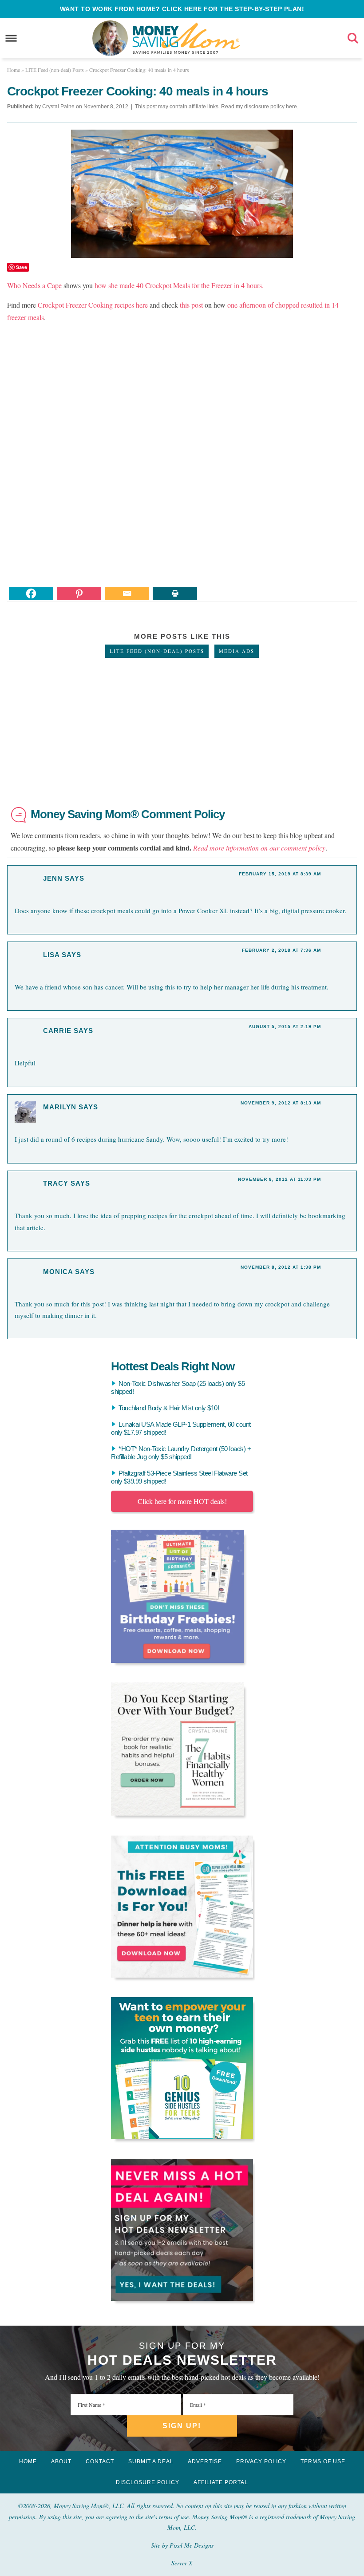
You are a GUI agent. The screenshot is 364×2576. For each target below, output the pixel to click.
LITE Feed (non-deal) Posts (157, 651)
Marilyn (60, 1107)
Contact (100, 2461)
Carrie (57, 1031)
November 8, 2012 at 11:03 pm (279, 1179)
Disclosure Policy (148, 2482)
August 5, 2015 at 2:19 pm (285, 1027)
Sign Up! (182, 2426)
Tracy (56, 1183)
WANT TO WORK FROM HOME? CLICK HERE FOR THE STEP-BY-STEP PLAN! (182, 9)
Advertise (205, 2461)
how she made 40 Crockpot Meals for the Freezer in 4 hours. (179, 285)
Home (28, 2461)
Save (22, 267)
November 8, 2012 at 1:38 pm (281, 1267)
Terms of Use (323, 2461)
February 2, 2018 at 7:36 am (281, 950)
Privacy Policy (261, 2461)
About (61, 2461)
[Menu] (11, 38)
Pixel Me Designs (192, 2545)
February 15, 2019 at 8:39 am (280, 874)
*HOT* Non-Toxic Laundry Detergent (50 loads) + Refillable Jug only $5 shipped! (181, 1453)
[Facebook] (31, 594)
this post (191, 305)
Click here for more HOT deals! (182, 1501)
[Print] (175, 594)
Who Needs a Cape (34, 285)
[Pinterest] (79, 594)
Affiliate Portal (221, 2482)
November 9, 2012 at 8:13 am (281, 1103)
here (291, 107)
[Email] (127, 594)
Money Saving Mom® (186, 38)
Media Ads (237, 651)
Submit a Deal (151, 2461)
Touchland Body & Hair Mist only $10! (169, 1408)
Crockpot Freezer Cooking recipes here (93, 305)
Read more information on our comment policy (259, 848)
